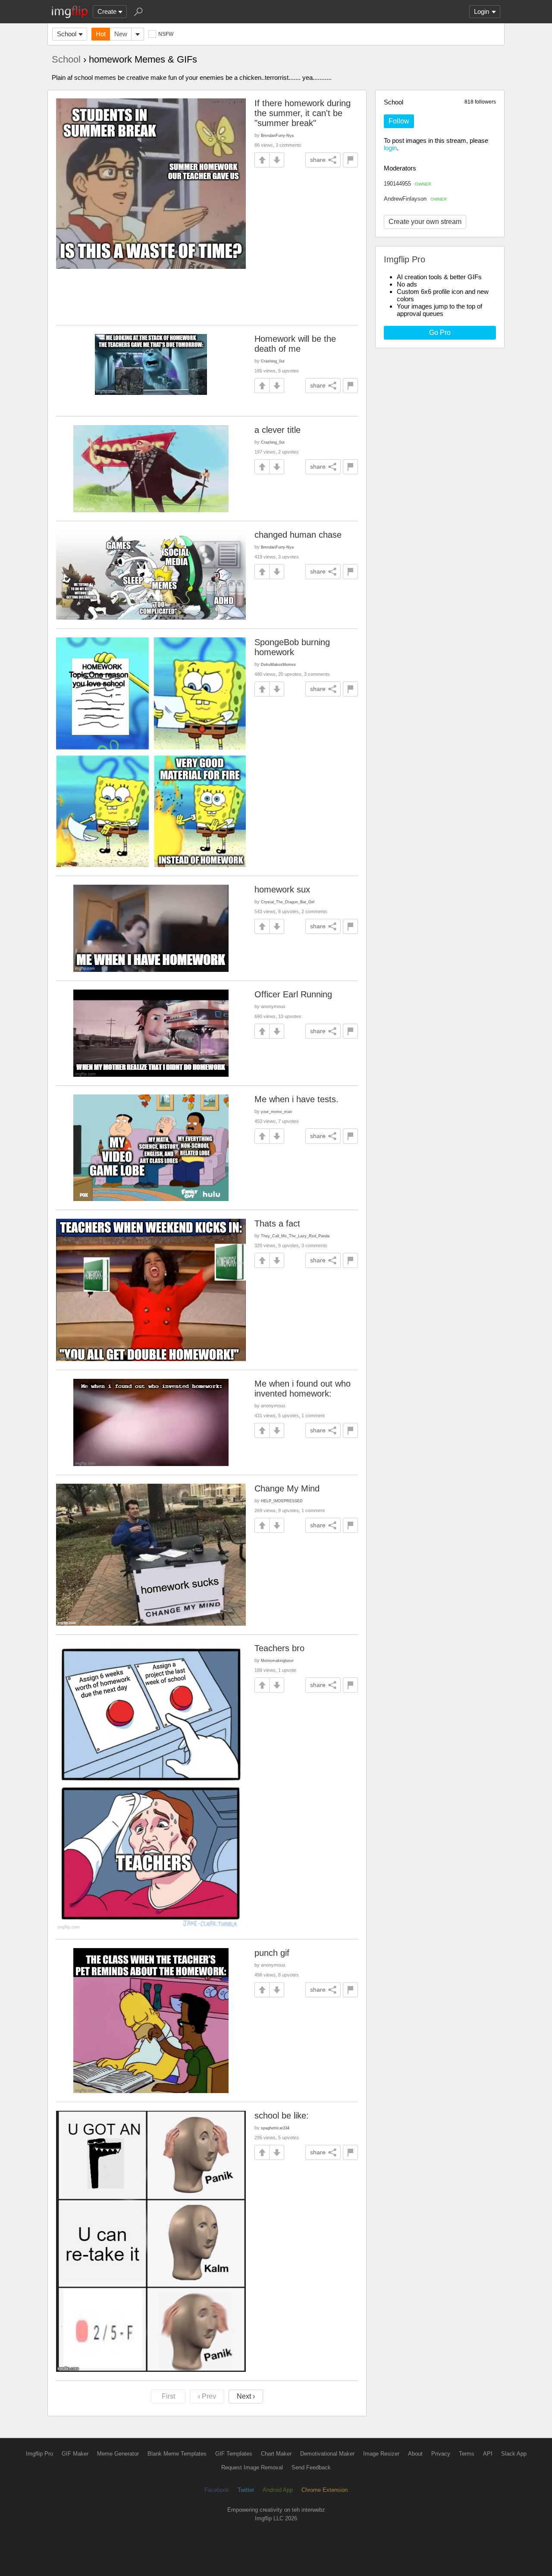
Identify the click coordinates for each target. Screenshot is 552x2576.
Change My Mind (287, 1488)
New (121, 34)
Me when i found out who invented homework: (303, 1389)
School (67, 34)
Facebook (217, 2490)
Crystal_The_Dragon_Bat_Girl (288, 902)
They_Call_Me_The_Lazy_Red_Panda (295, 1236)
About (415, 2454)
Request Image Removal (252, 2467)
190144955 (408, 184)
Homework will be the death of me (295, 344)
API (488, 2454)
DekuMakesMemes (278, 664)
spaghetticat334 (275, 2128)
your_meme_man (276, 1111)
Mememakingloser (277, 1660)
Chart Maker (276, 2454)
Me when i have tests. (296, 1099)
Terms (467, 2454)
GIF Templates (234, 2454)
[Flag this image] (350, 160)
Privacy (441, 2454)
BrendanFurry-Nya (277, 135)
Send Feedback (311, 2467)
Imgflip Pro (39, 2454)
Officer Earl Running (293, 994)
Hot (101, 34)
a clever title (278, 430)
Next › (246, 2396)
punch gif (272, 1953)
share (318, 160)
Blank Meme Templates (177, 2454)
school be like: (282, 2116)
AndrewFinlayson (415, 199)
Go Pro (440, 333)
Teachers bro (279, 1648)
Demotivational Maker (327, 2454)
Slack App (514, 2454)
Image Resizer (381, 2454)
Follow (399, 121)
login (390, 148)
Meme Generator (118, 2454)
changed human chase (298, 535)
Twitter (246, 2490)
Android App (278, 2490)
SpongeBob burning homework (292, 647)
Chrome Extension (325, 2490)
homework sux (282, 889)
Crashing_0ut (273, 361)
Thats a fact (277, 1223)
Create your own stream (425, 222)
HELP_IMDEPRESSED (282, 1501)
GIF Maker (75, 2454)
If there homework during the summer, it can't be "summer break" (303, 113)
